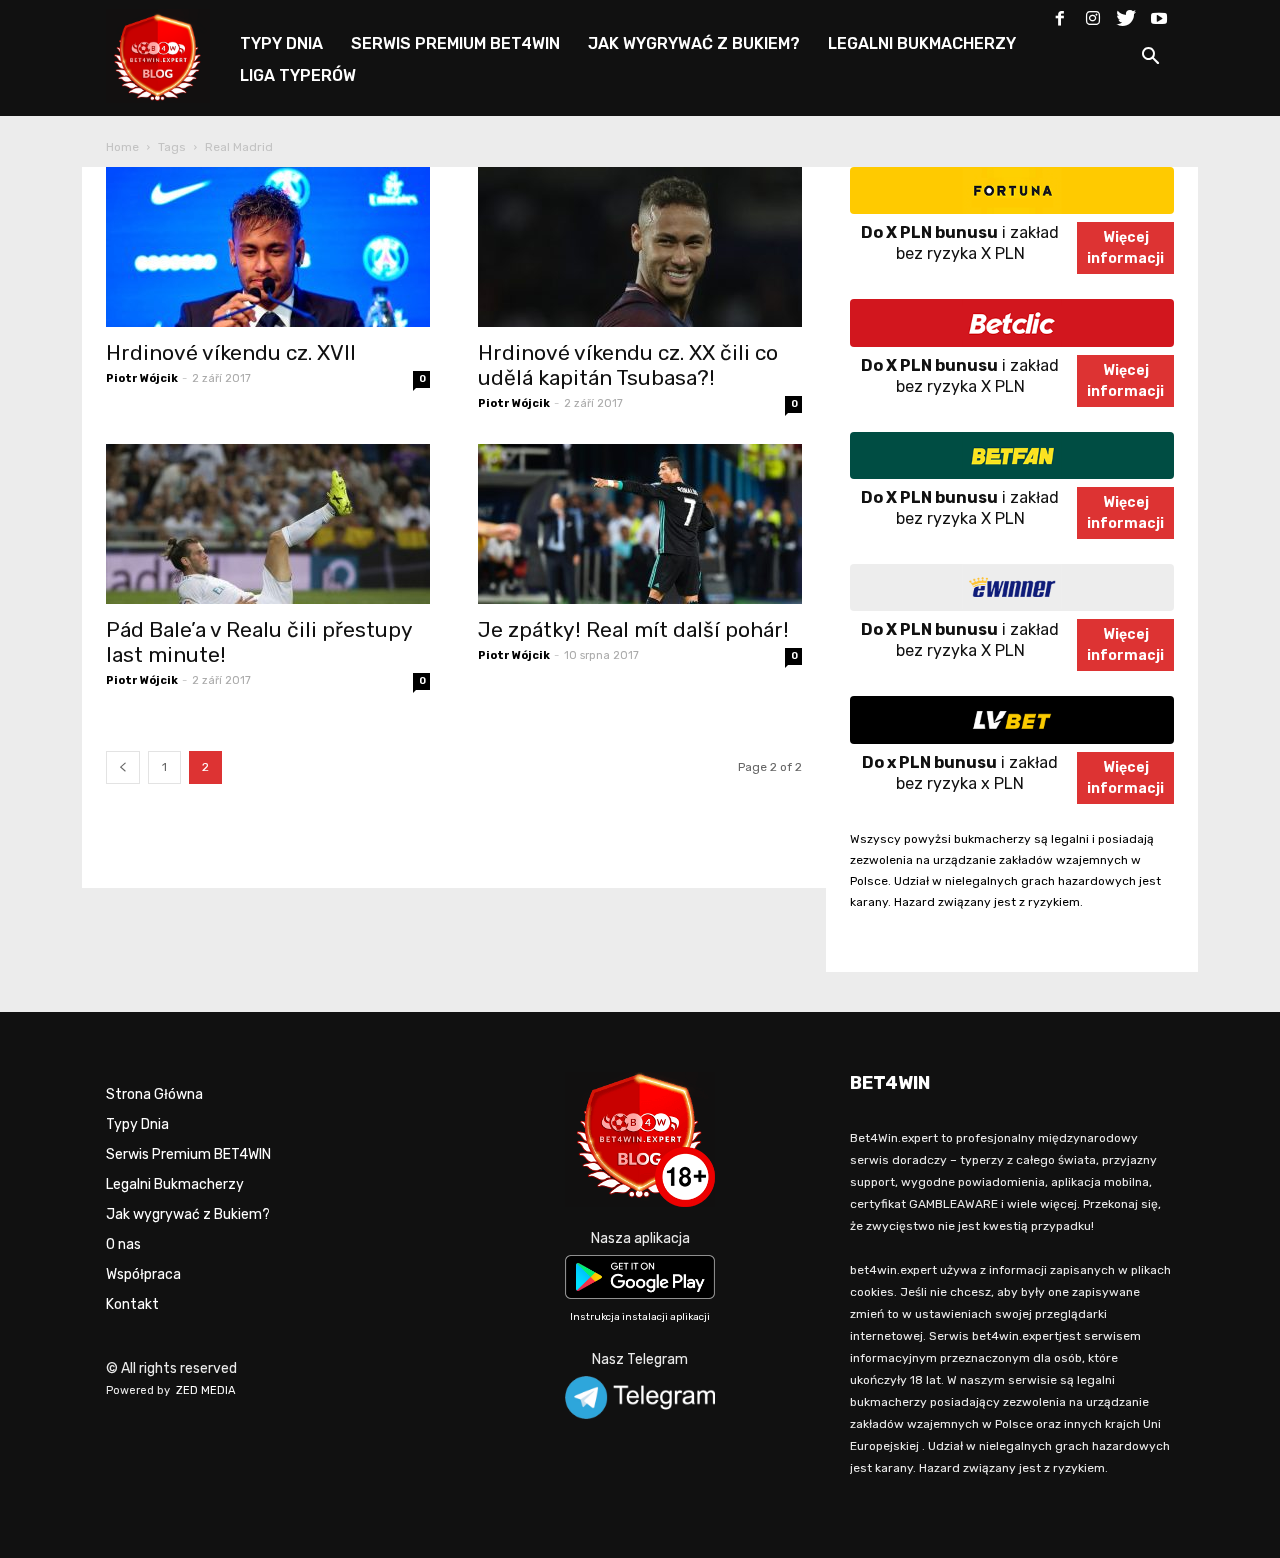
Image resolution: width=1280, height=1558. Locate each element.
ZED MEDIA (206, 1390)
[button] (1150, 59)
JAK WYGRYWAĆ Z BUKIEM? (694, 43)
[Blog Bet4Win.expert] (168, 54)
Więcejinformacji (1125, 248)
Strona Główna (154, 1094)
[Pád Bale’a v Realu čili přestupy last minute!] (268, 524)
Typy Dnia (137, 1124)
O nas (123, 1244)
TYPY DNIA (281, 43)
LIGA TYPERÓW (298, 75)
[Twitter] (1126, 14)
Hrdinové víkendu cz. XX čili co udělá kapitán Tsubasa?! (628, 365)
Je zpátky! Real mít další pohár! (633, 629)
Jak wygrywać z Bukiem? (188, 1214)
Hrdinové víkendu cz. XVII (231, 352)
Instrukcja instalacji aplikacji (640, 1317)
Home (122, 147)
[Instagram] (1093, 14)
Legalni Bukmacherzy (175, 1184)
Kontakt (132, 1304)
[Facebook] (1060, 14)
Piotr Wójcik (142, 378)
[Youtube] (1159, 14)
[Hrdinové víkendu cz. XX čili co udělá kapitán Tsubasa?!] (640, 247)
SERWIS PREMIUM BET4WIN (455, 43)
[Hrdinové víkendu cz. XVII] (268, 247)
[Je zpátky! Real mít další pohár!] (640, 524)
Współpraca (143, 1274)
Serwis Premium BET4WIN (188, 1154)
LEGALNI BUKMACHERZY (922, 43)
